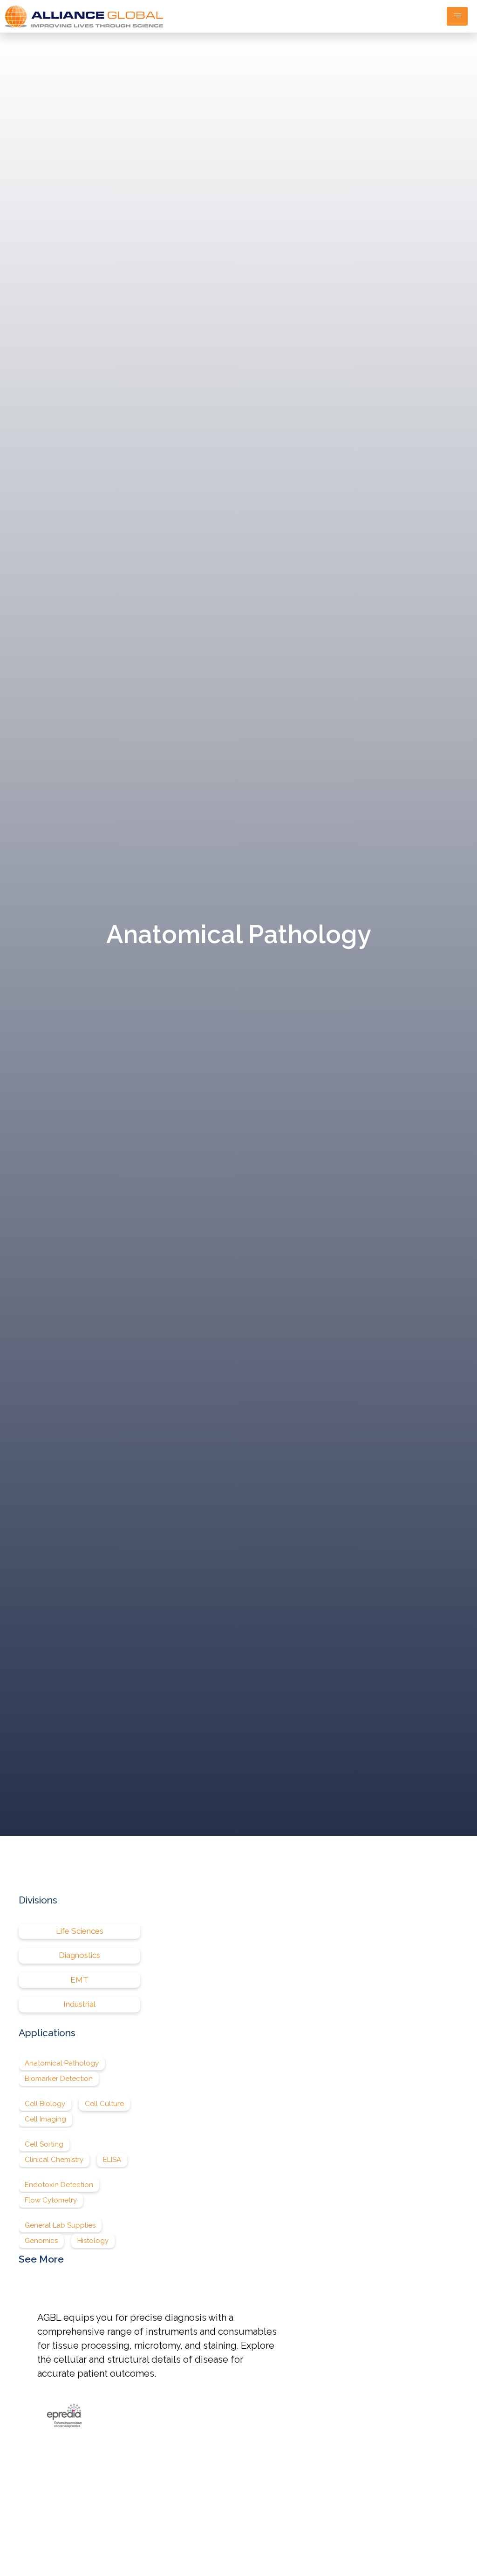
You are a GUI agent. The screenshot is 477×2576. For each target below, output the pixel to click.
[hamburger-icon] (457, 16)
